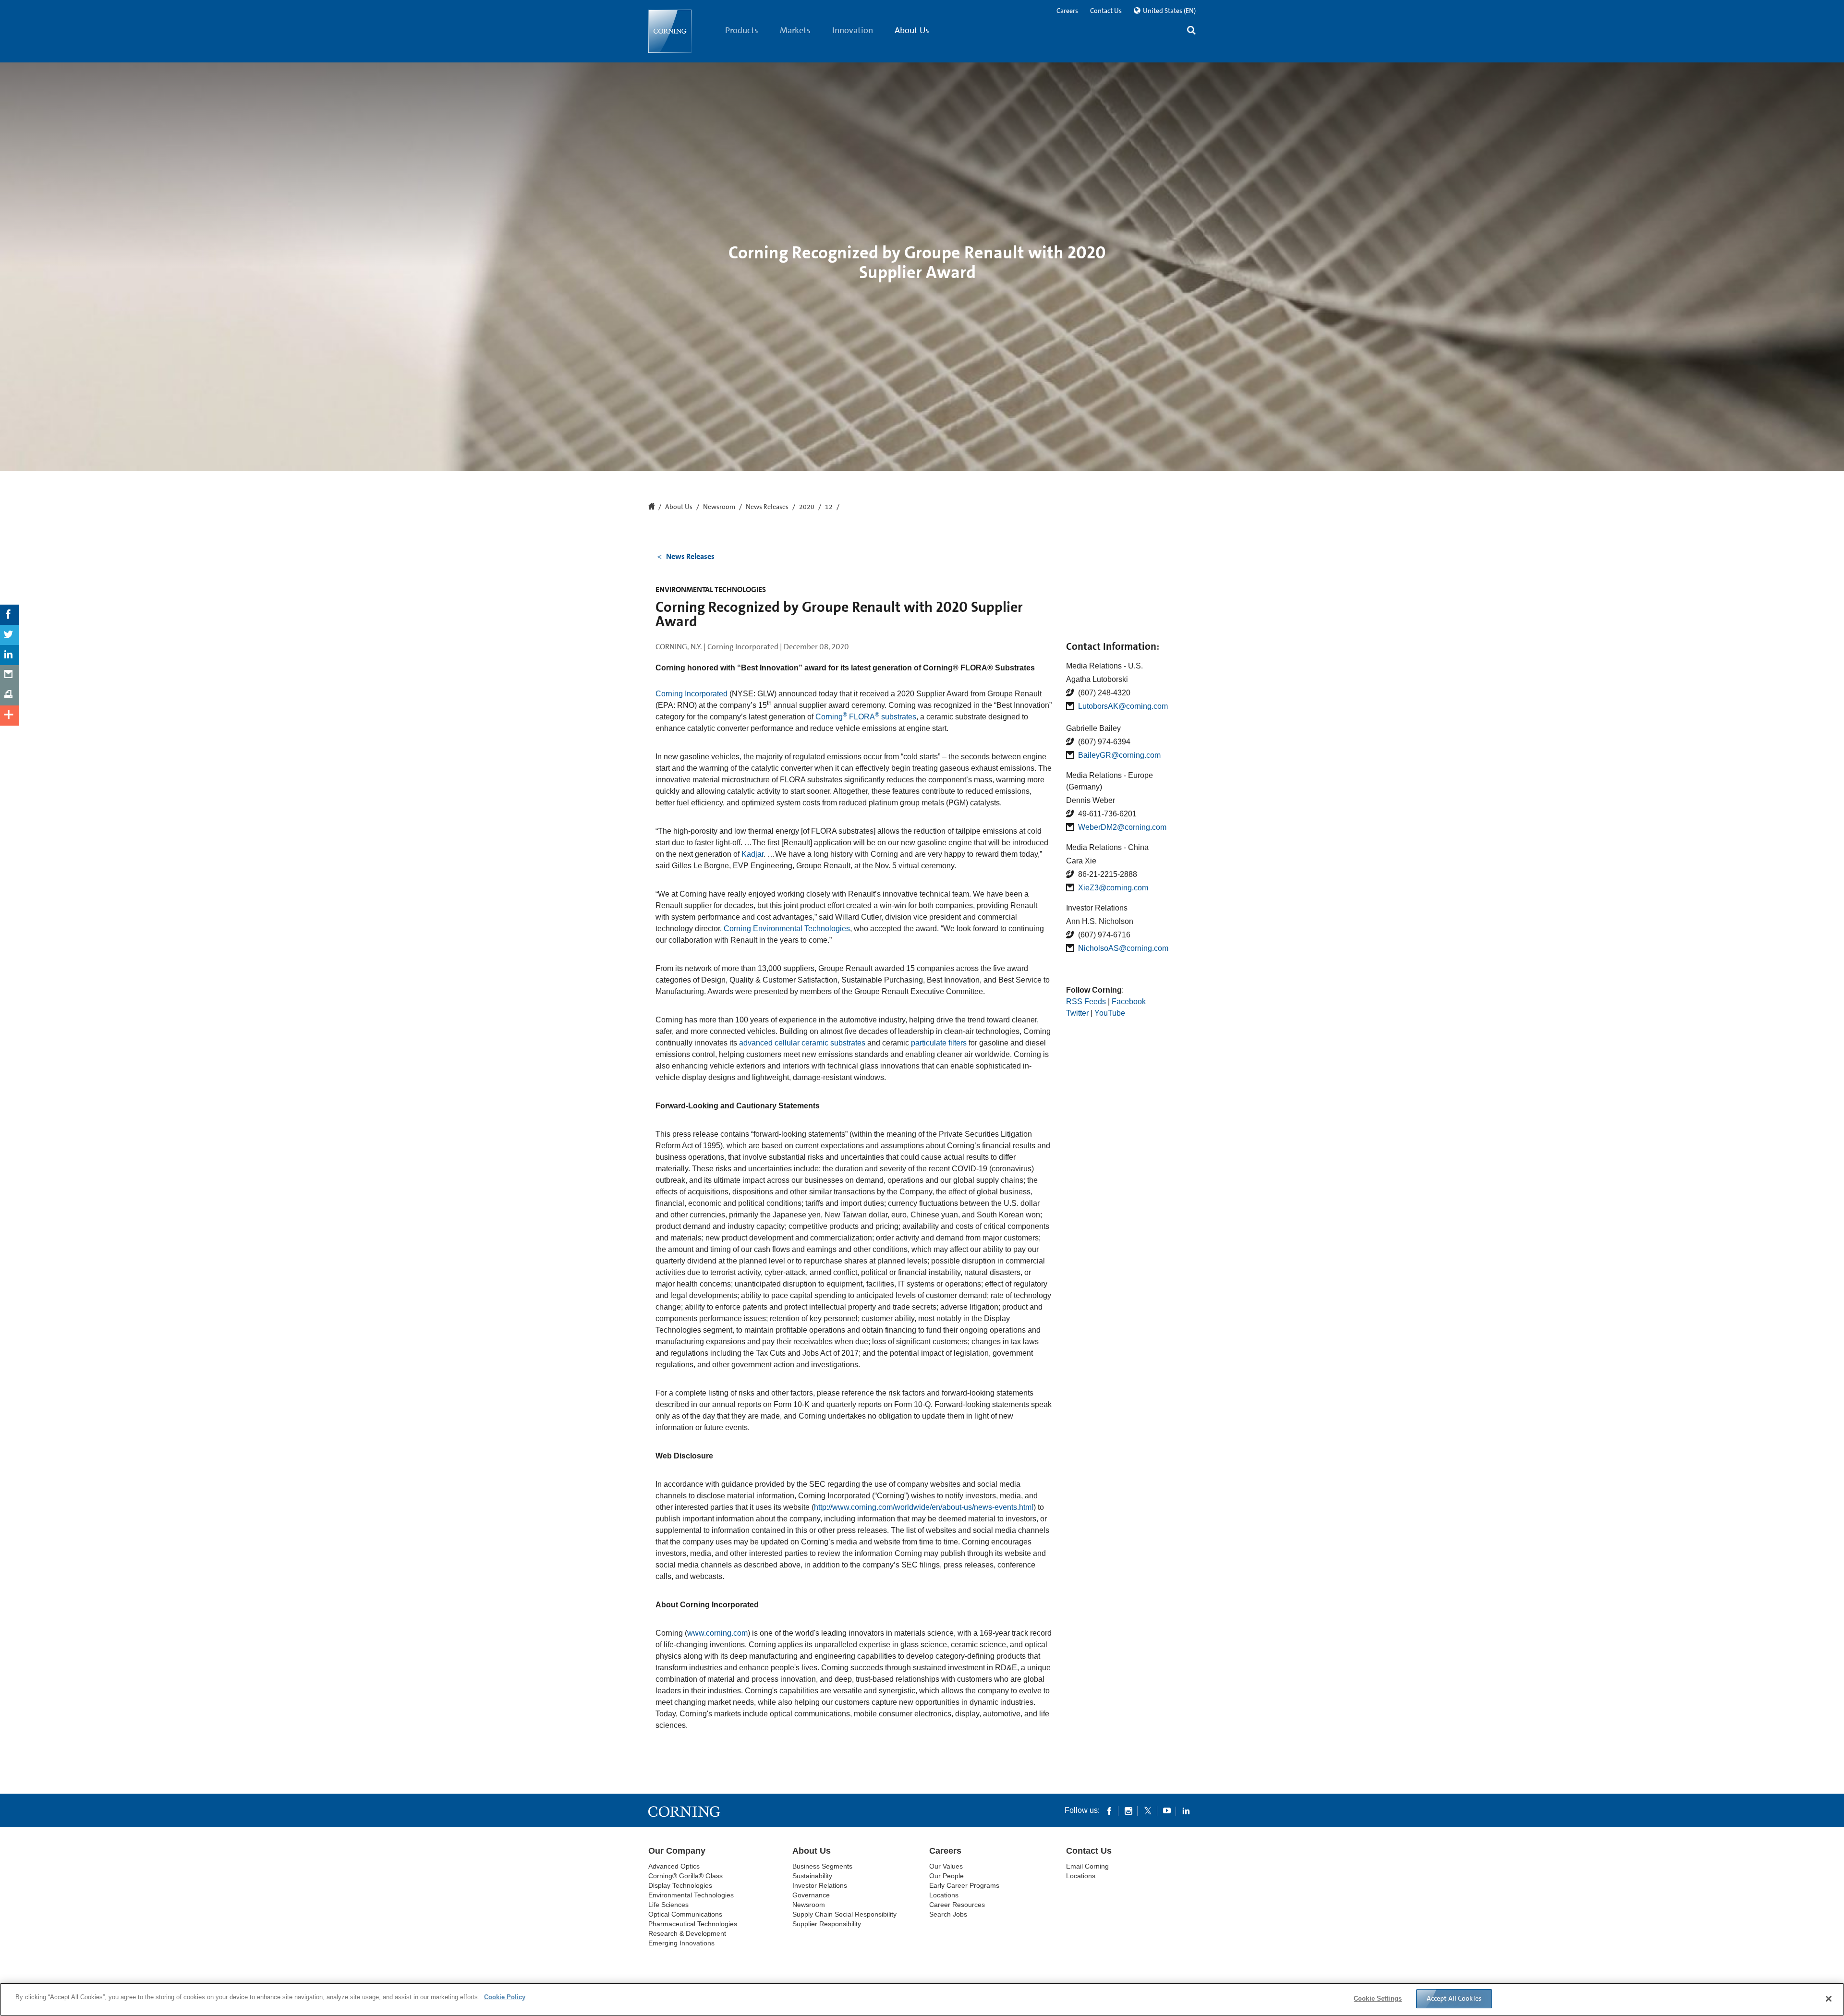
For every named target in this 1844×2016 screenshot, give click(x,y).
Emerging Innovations (681, 1943)
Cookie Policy (505, 1997)
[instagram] (1128, 1810)
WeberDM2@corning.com (1122, 827)
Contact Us (1106, 11)
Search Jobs (948, 1914)
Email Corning (1087, 1866)
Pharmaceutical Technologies (693, 1924)
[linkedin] (1186, 1810)
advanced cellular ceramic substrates (802, 1043)
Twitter (1077, 1013)
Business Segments (822, 1866)
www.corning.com (717, 1633)
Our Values (946, 1866)
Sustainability (812, 1876)
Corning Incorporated (691, 694)
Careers (1067, 11)
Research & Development (687, 1933)
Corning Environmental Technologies (787, 929)
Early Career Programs (964, 1885)
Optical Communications (685, 1914)
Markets (795, 30)
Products (742, 30)
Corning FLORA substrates (866, 717)
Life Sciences (668, 1905)
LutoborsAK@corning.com (1123, 706)
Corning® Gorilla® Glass (685, 1876)
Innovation (853, 30)
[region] (922, 1999)
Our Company (677, 1851)
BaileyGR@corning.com (1119, 755)
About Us (912, 30)
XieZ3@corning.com (1113, 888)
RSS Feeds (1086, 1002)
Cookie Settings (1378, 1998)
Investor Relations (820, 1885)
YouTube (1110, 1013)
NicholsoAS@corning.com (1123, 948)
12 (829, 507)
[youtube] (1167, 1810)
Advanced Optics (674, 1866)
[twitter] (1148, 1810)
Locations (944, 1895)
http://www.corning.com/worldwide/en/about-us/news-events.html (924, 1507)
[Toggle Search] (1191, 31)
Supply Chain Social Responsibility (844, 1914)
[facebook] (1109, 1810)
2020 (807, 507)
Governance (811, 1895)
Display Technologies (680, 1885)
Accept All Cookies (1454, 1998)
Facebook (1129, 1002)
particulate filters (939, 1043)
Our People (946, 1876)
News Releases (767, 507)
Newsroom (719, 507)
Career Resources (957, 1905)
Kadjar (752, 854)
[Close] (1829, 1999)
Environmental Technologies (691, 1895)
